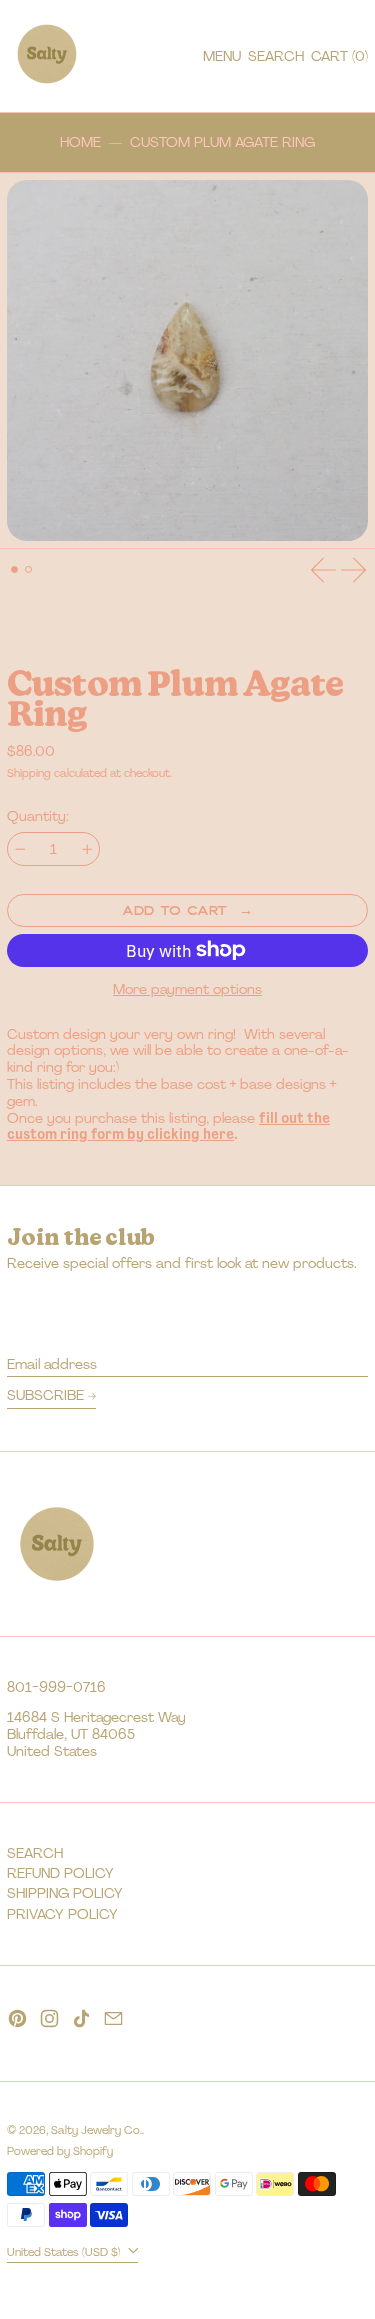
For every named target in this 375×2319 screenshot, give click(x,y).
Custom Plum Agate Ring (222, 142)
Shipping (29, 773)
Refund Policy (60, 1873)
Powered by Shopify (60, 2151)
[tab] (14, 569)
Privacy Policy (62, 1914)
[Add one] (87, 849)
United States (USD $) (65, 2251)
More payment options (187, 989)
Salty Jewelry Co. (96, 2130)
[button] (276, 56)
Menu (222, 56)
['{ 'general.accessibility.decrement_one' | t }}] (20, 849)
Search (35, 1853)
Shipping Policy (65, 1893)
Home (80, 142)
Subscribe (45, 1395)
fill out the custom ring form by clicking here (168, 1126)
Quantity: (38, 816)
